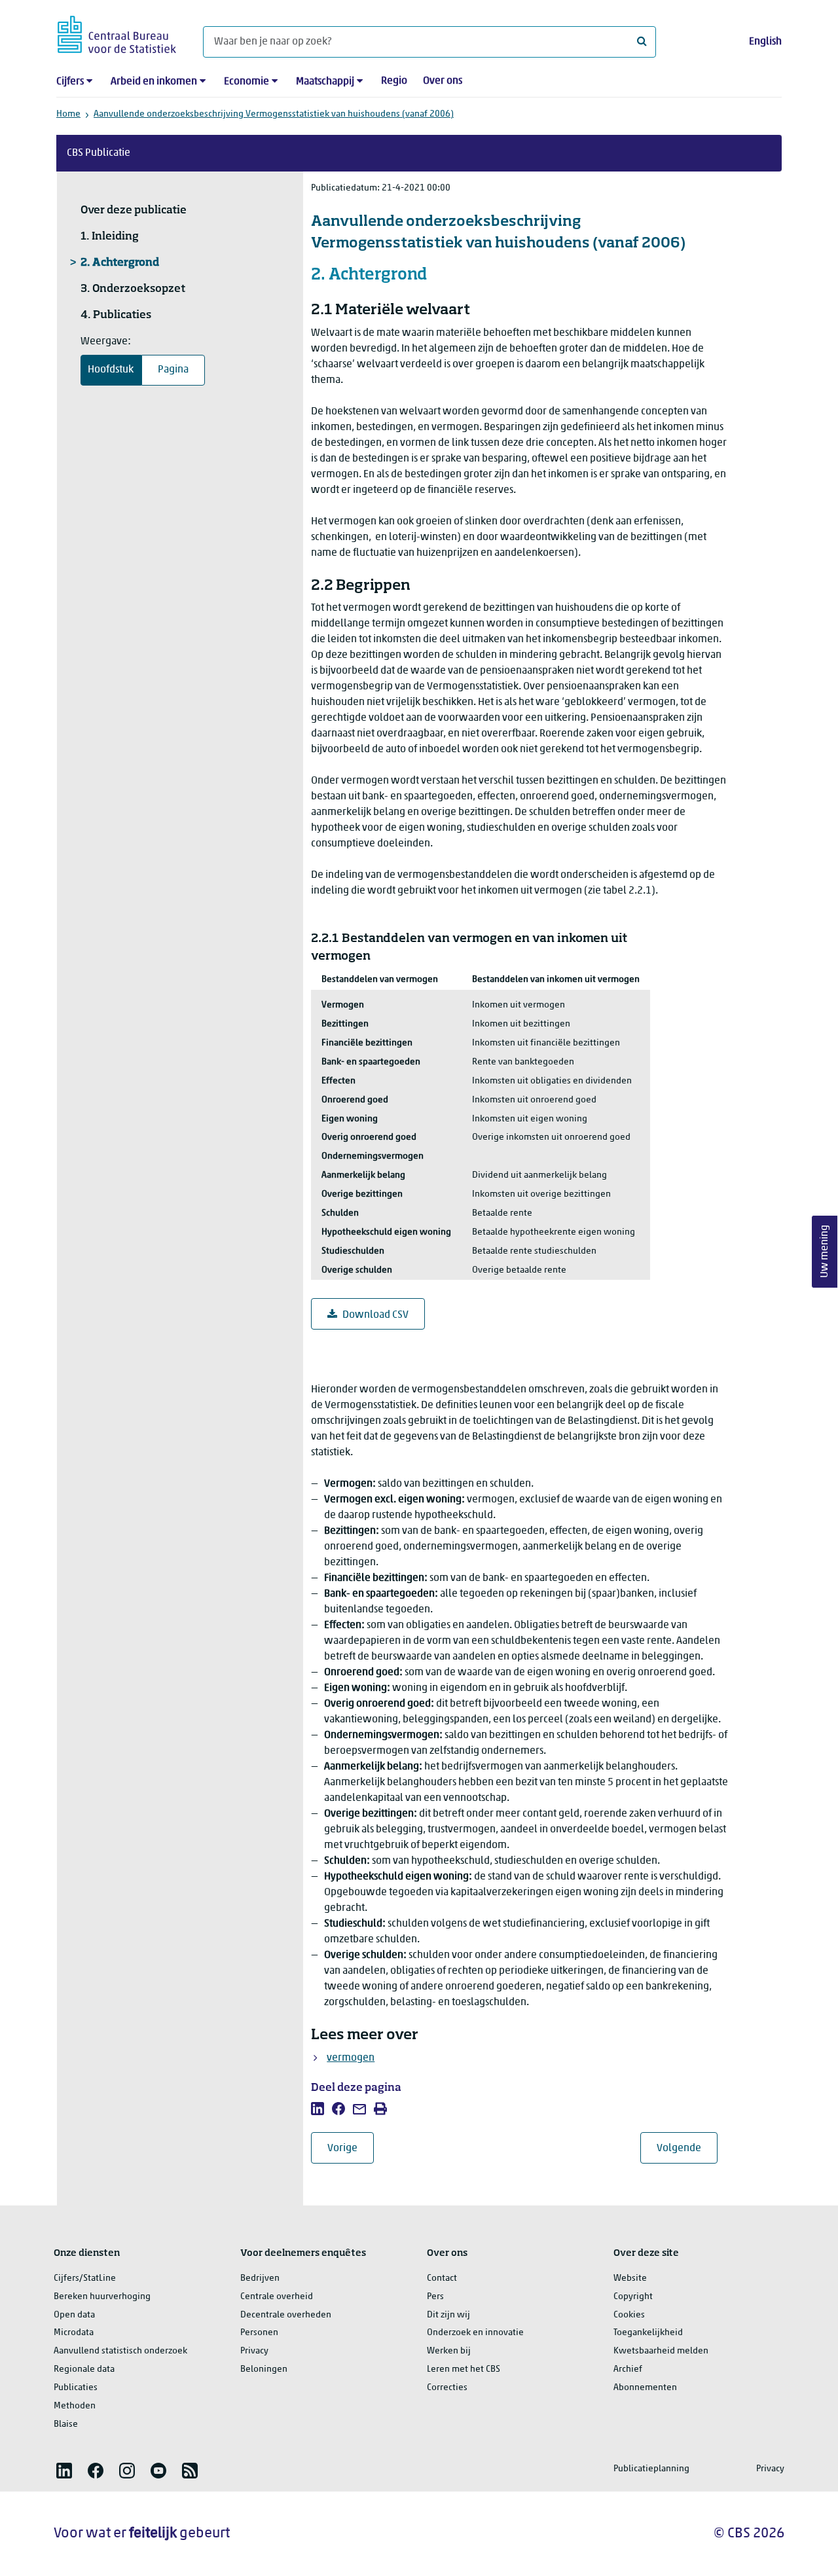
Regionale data (84, 2369)
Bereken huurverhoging (102, 2297)
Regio (394, 81)
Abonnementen (645, 2388)
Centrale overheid (277, 2297)
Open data (74, 2315)
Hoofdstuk (111, 370)
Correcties (447, 2388)
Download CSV (375, 1315)
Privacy (254, 2351)
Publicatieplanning (651, 2469)
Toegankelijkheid (648, 2333)
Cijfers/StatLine (85, 2278)
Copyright (633, 2297)
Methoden (75, 2406)
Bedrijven (260, 2278)
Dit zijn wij (448, 2315)
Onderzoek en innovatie (475, 2333)
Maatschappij (325, 82)
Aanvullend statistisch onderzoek (120, 2351)
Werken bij (449, 2351)
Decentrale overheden (286, 2315)
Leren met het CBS (464, 2369)
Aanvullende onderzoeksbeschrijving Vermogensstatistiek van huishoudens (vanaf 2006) (274, 114)
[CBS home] (117, 32)
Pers (435, 2297)
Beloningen (264, 2369)
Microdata (74, 2333)
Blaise (66, 2424)
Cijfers (70, 82)
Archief (628, 2369)
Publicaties (76, 2388)
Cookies (629, 2315)
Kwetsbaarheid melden (661, 2351)
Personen (259, 2333)
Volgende (687, 2148)
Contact (442, 2278)
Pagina (173, 370)
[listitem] (318, 2109)
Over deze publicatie (134, 211)
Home (68, 114)
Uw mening (825, 1251)
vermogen (351, 2058)
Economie (246, 82)
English (765, 42)
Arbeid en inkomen (154, 82)
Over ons (443, 81)
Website (630, 2278)
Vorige (351, 2148)
